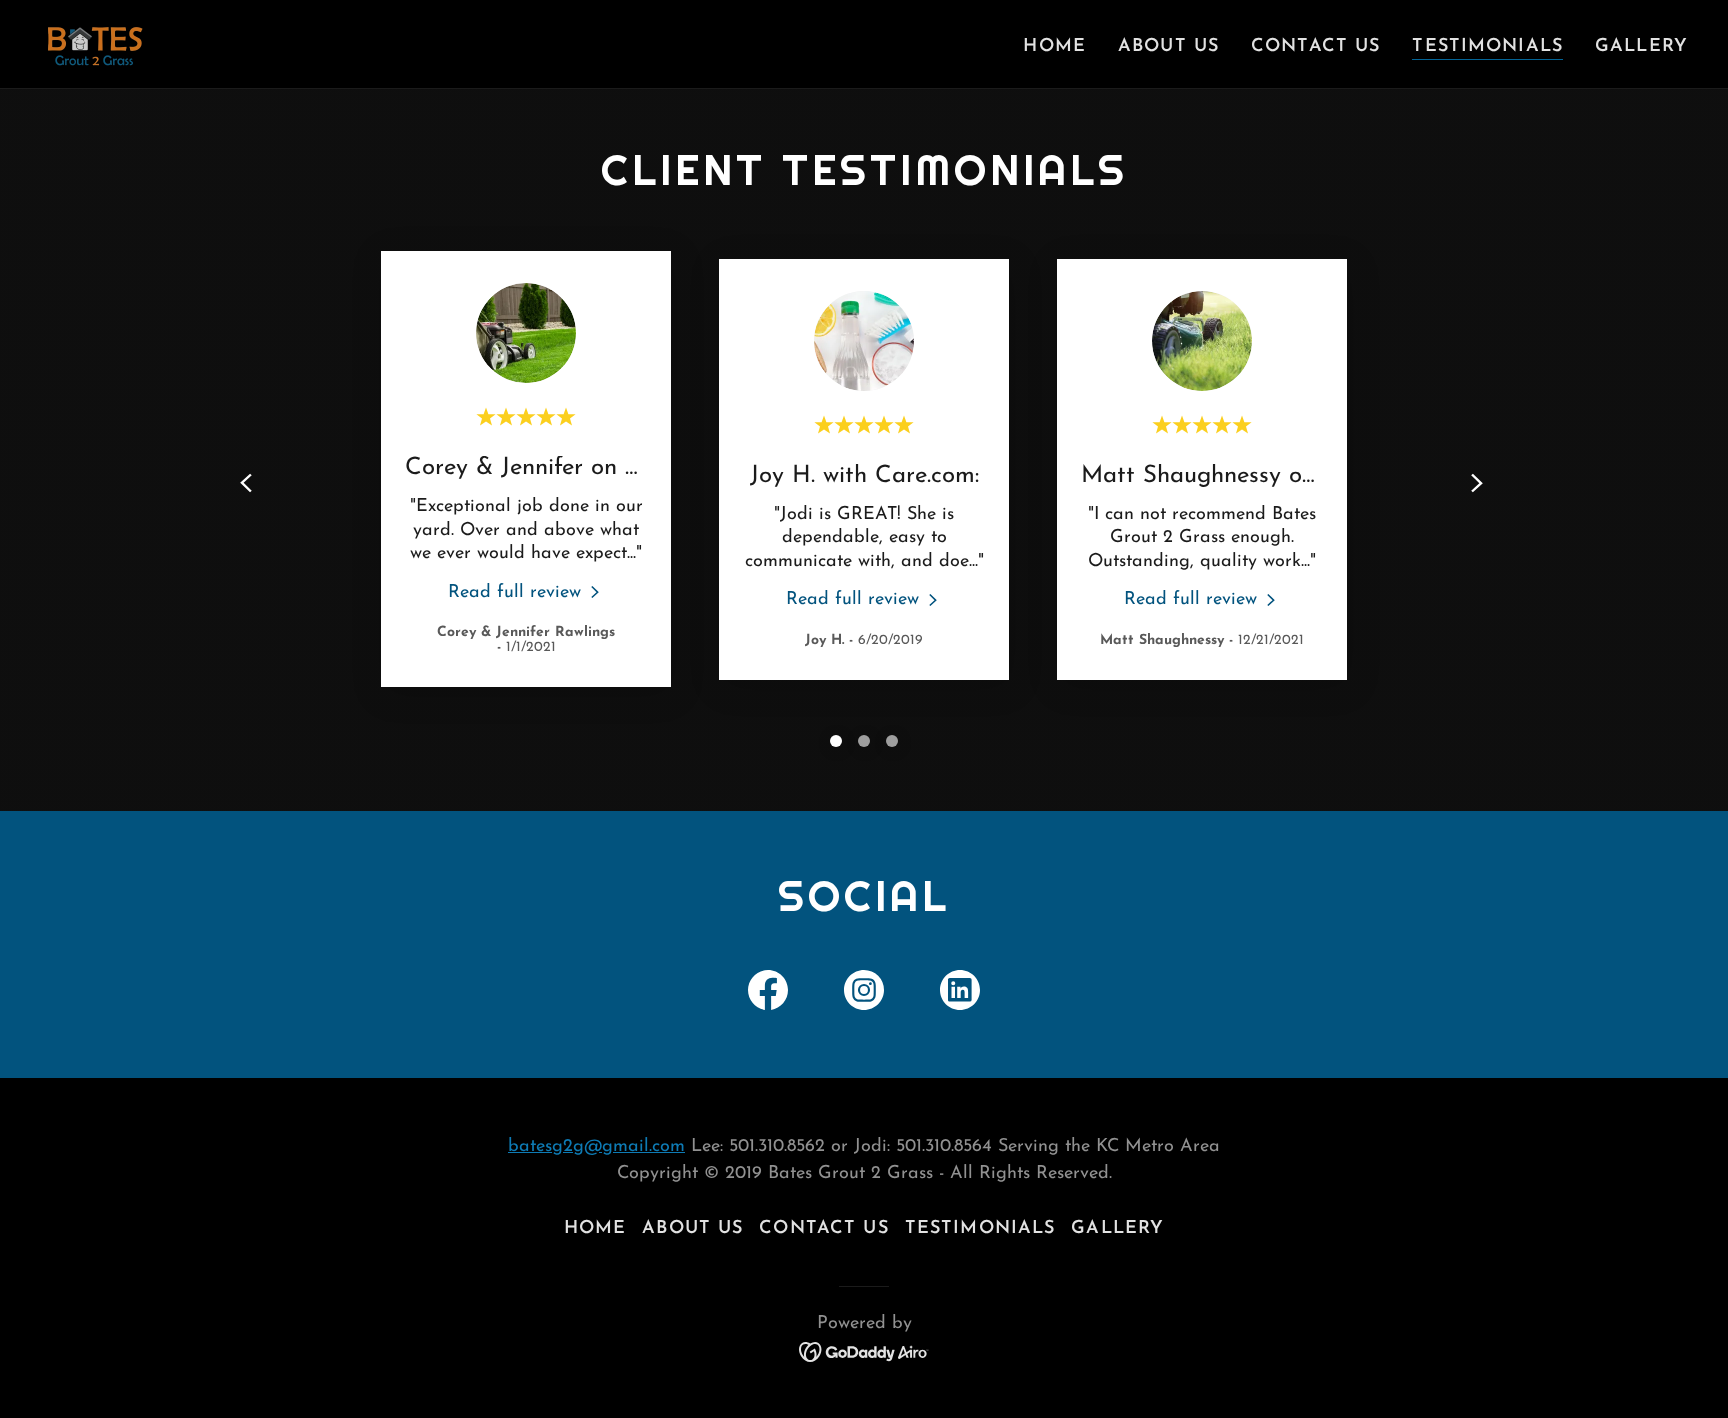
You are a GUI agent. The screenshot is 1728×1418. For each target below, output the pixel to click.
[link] (94, 43)
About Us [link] (1168, 47)
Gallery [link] (1641, 47)
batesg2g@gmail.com (596, 1147)
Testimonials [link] (1487, 47)
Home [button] (595, 1229)
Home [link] (1054, 47)
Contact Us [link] (1315, 47)
